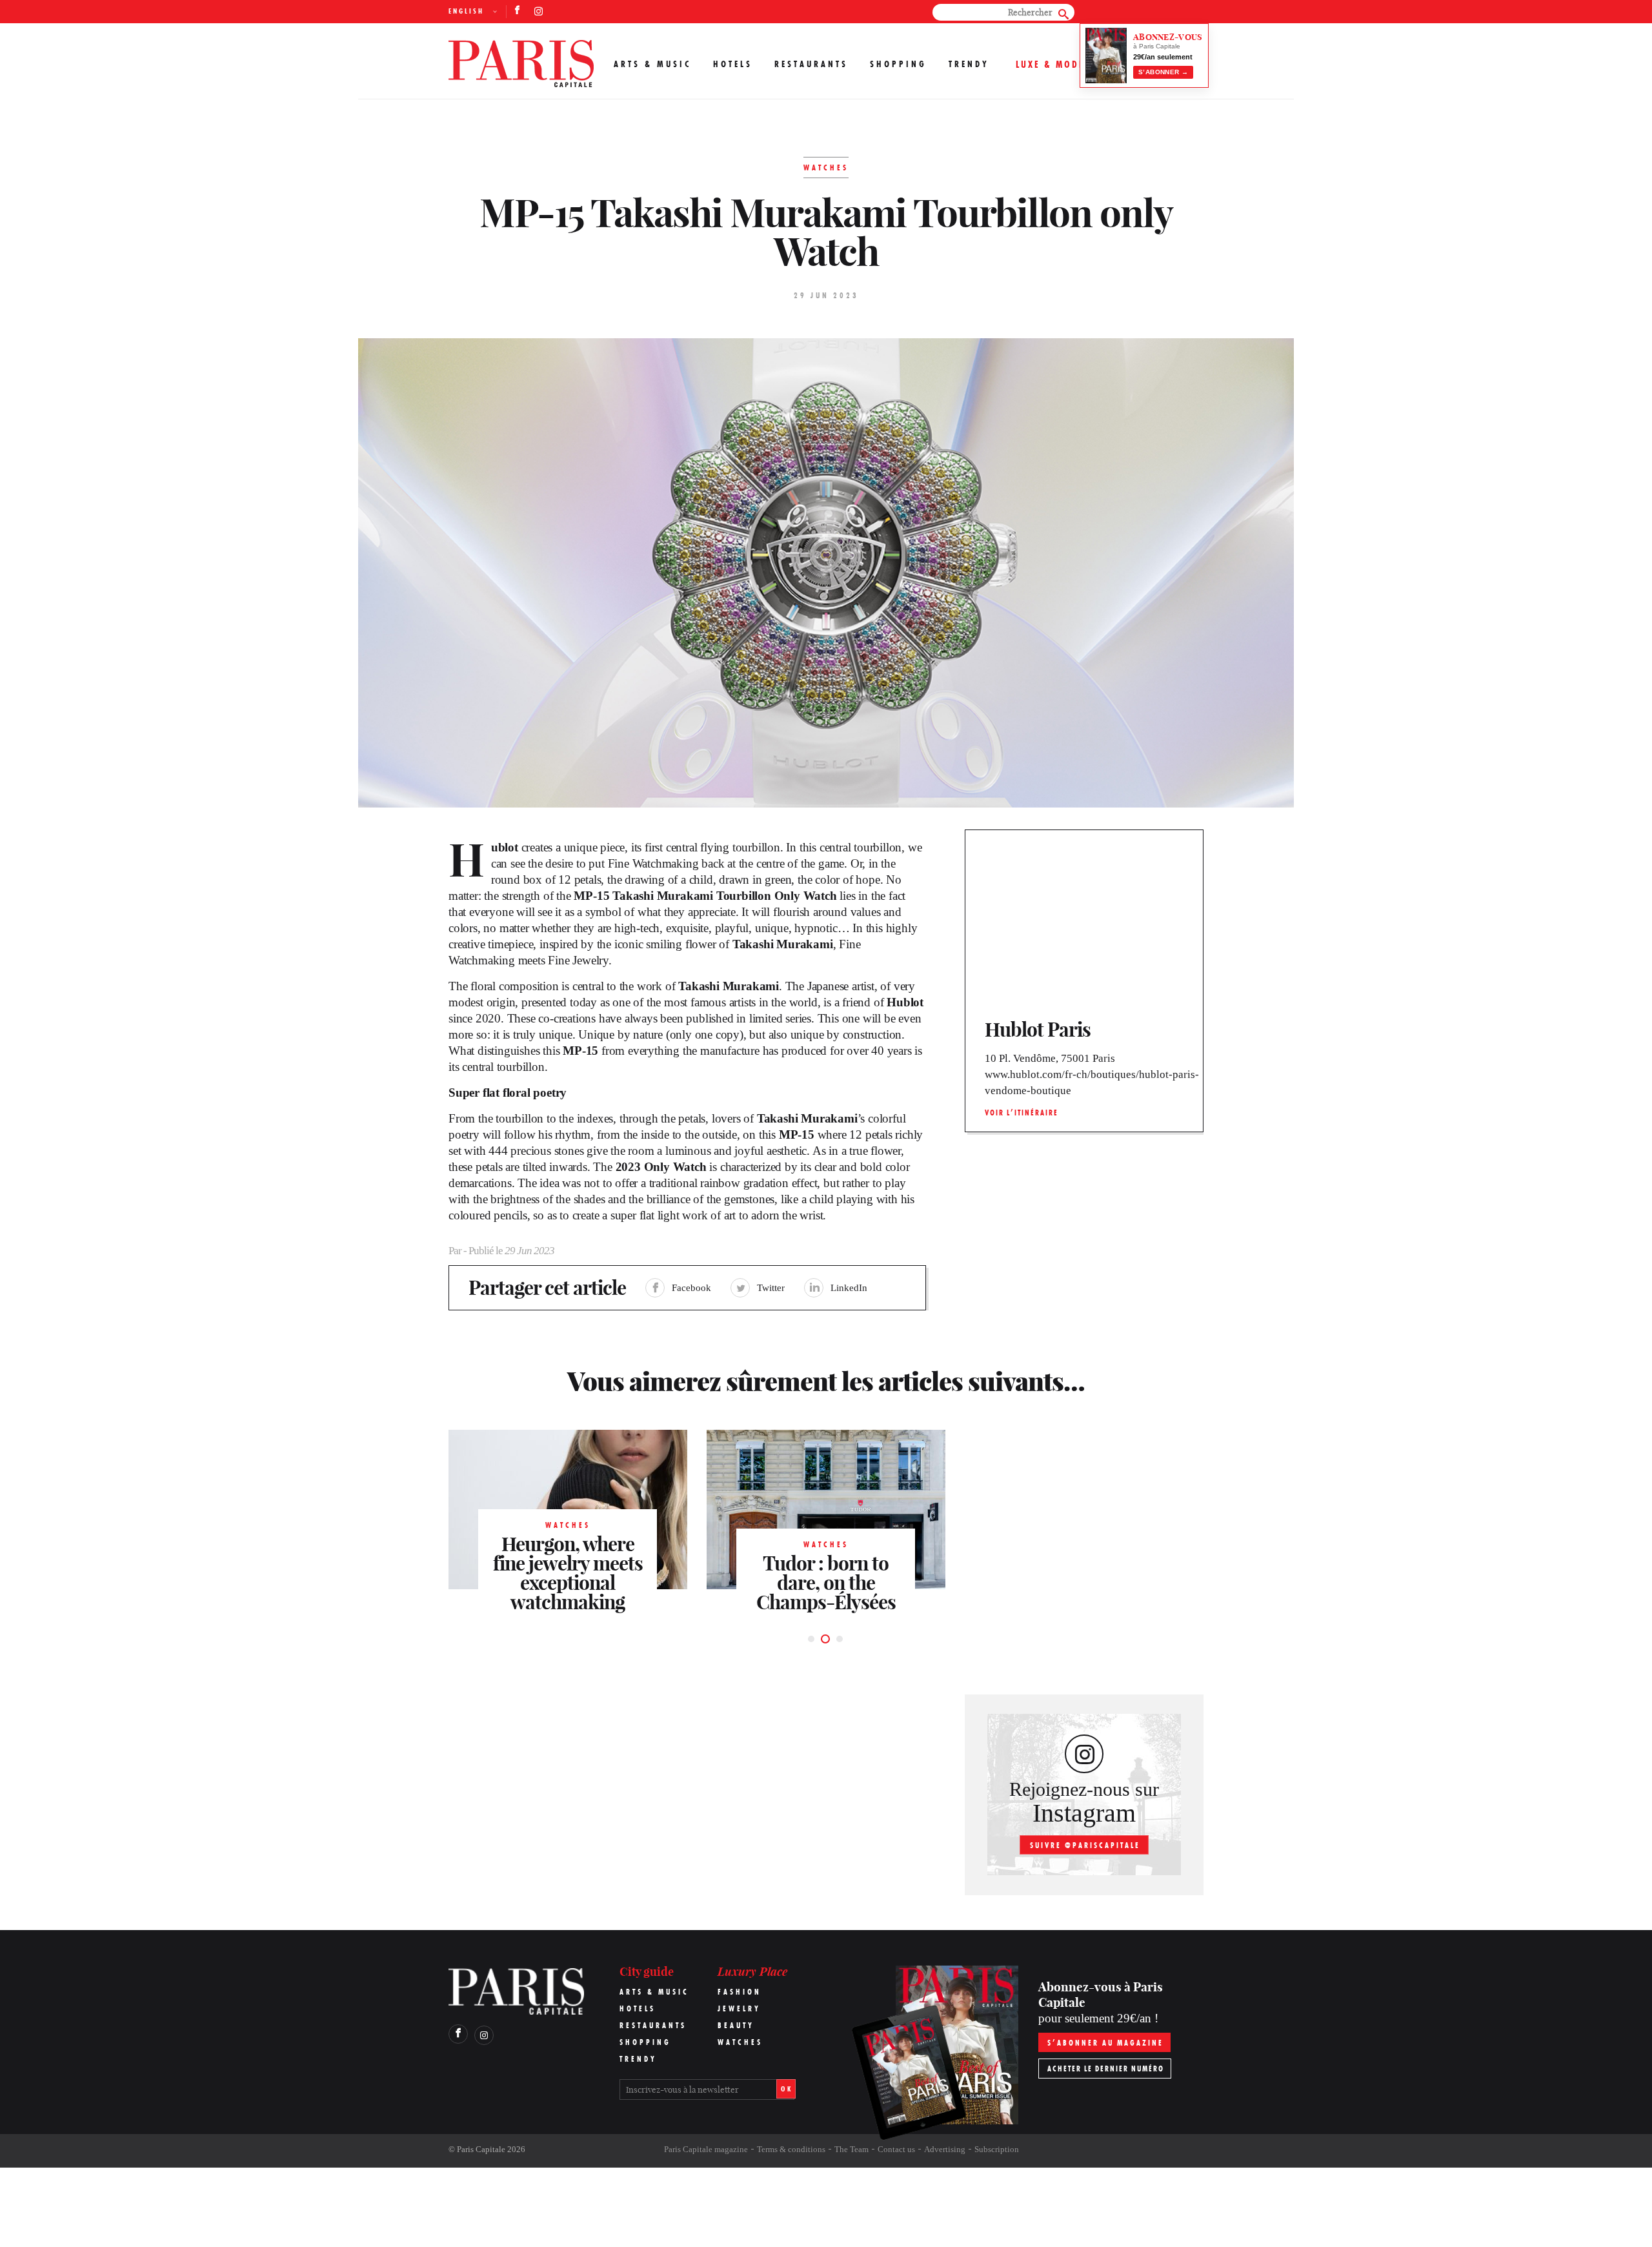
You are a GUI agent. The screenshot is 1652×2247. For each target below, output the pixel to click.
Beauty (736, 2025)
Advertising (945, 2149)
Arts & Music (652, 64)
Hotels (733, 64)
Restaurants (811, 64)
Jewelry (739, 2008)
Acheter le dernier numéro (1106, 2069)
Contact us (896, 2149)
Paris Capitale (481, 2149)
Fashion (740, 1992)
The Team (851, 2149)
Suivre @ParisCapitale (1085, 1845)
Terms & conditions (791, 2149)
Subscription (997, 2149)
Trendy (969, 64)
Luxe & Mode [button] (1050, 64)
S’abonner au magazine (1105, 2043)
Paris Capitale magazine (706, 2149)
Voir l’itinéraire (1022, 1113)
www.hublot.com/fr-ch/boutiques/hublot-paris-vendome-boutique (1092, 1083)
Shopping (898, 64)
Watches (740, 2042)
